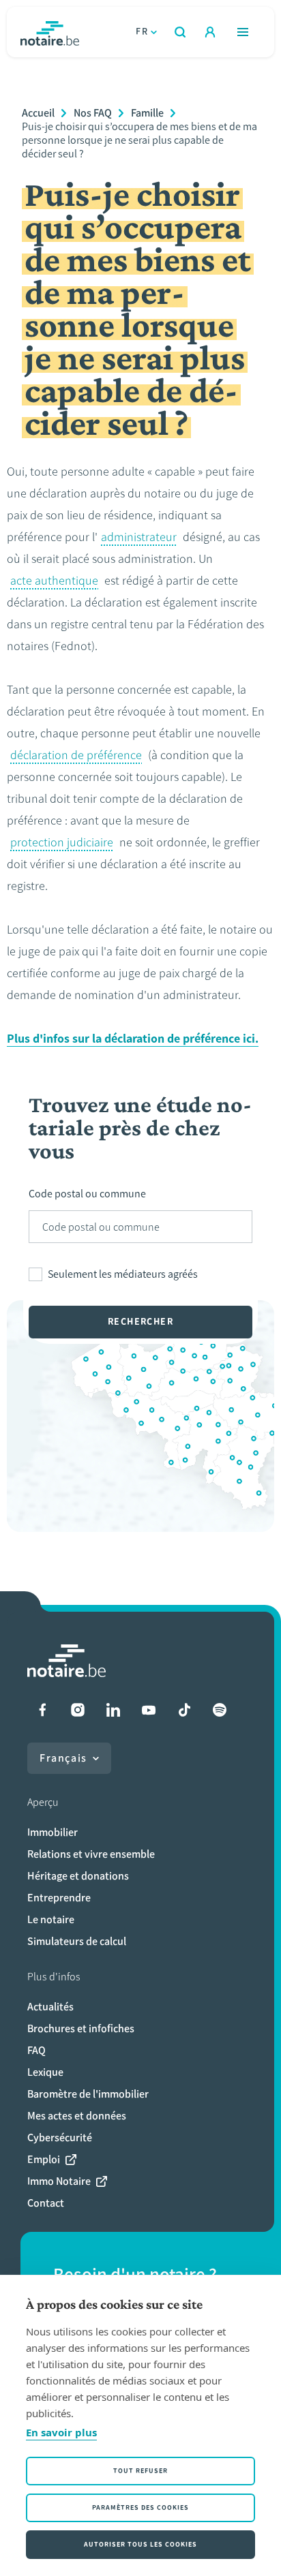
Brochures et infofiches (81, 2028)
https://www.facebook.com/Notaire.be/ (42, 1710)
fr (142, 32)
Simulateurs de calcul (77, 1941)
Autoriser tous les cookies (140, 2544)
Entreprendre (59, 1898)
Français (63, 1758)
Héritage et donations (78, 1876)
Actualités (50, 2007)
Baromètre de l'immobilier (88, 2094)
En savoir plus (61, 2432)
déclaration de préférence (76, 755)
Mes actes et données (77, 2116)
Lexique (45, 2072)
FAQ (36, 2050)
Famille (147, 113)
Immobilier (53, 1832)
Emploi (44, 2159)
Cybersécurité (60, 2137)
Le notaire (51, 1919)
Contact (46, 2203)
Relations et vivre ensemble (91, 1854)
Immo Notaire (59, 2181)
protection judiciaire (62, 842)
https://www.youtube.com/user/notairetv (149, 1710)
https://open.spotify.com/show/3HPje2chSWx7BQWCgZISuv (220, 1710)
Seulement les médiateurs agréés (123, 1274)
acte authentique (54, 581)
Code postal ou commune (87, 1194)
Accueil (38, 113)
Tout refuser (140, 2471)
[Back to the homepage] (50, 32)
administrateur (139, 537)
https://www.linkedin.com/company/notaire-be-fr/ (113, 1710)
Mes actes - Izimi (210, 32)
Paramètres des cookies (140, 2508)
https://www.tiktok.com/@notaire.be (184, 1710)
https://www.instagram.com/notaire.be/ (78, 1710)
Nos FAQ (93, 113)
